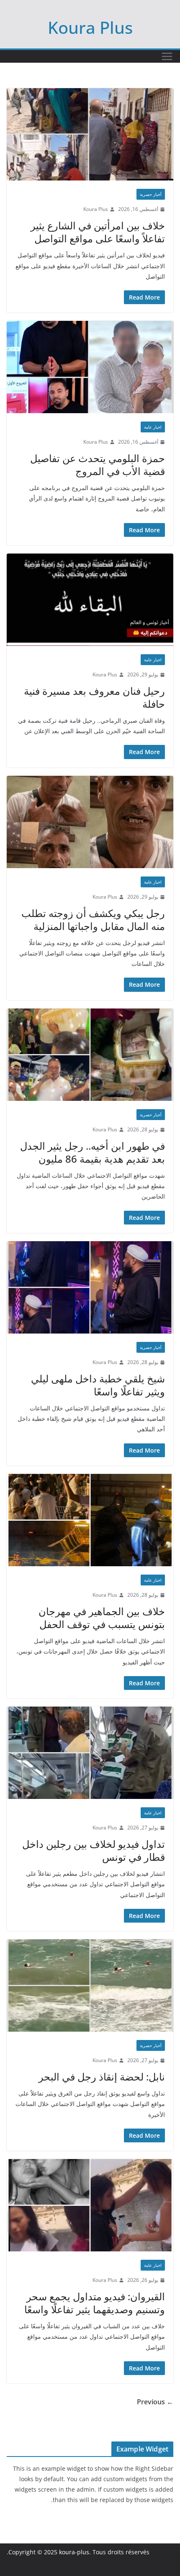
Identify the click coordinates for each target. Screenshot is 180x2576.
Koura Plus (90, 27)
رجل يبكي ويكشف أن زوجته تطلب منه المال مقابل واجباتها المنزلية (93, 920)
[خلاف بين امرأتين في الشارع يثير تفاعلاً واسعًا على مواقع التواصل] (90, 134)
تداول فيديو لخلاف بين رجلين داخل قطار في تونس (94, 1850)
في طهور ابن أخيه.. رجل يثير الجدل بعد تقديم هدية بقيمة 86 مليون (93, 1152)
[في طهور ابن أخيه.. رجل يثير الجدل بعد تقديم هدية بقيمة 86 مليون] (90, 1055)
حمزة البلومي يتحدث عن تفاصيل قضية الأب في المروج (98, 465)
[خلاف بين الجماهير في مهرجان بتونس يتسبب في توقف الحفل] (90, 1520)
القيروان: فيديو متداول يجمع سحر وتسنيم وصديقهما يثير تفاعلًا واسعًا (95, 2303)
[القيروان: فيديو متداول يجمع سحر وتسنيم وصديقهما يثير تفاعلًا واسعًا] (90, 2205)
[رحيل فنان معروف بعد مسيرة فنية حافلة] (90, 600)
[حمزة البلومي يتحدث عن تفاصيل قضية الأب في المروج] (90, 367)
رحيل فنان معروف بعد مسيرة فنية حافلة (94, 697)
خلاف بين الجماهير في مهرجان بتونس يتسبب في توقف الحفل (102, 1618)
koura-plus (74, 2552)
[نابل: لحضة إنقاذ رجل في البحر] (90, 1985)
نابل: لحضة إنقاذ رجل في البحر (102, 2077)
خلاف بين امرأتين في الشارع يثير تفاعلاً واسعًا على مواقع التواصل (98, 232)
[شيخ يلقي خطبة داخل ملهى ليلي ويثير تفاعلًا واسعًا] (90, 1287)
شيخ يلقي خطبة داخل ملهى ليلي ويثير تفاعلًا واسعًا (98, 1385)
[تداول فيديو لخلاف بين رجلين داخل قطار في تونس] (90, 1753)
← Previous (155, 2402)
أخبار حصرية (151, 194)
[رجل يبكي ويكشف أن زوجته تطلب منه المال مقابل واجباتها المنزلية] (90, 822)
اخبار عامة (153, 427)
